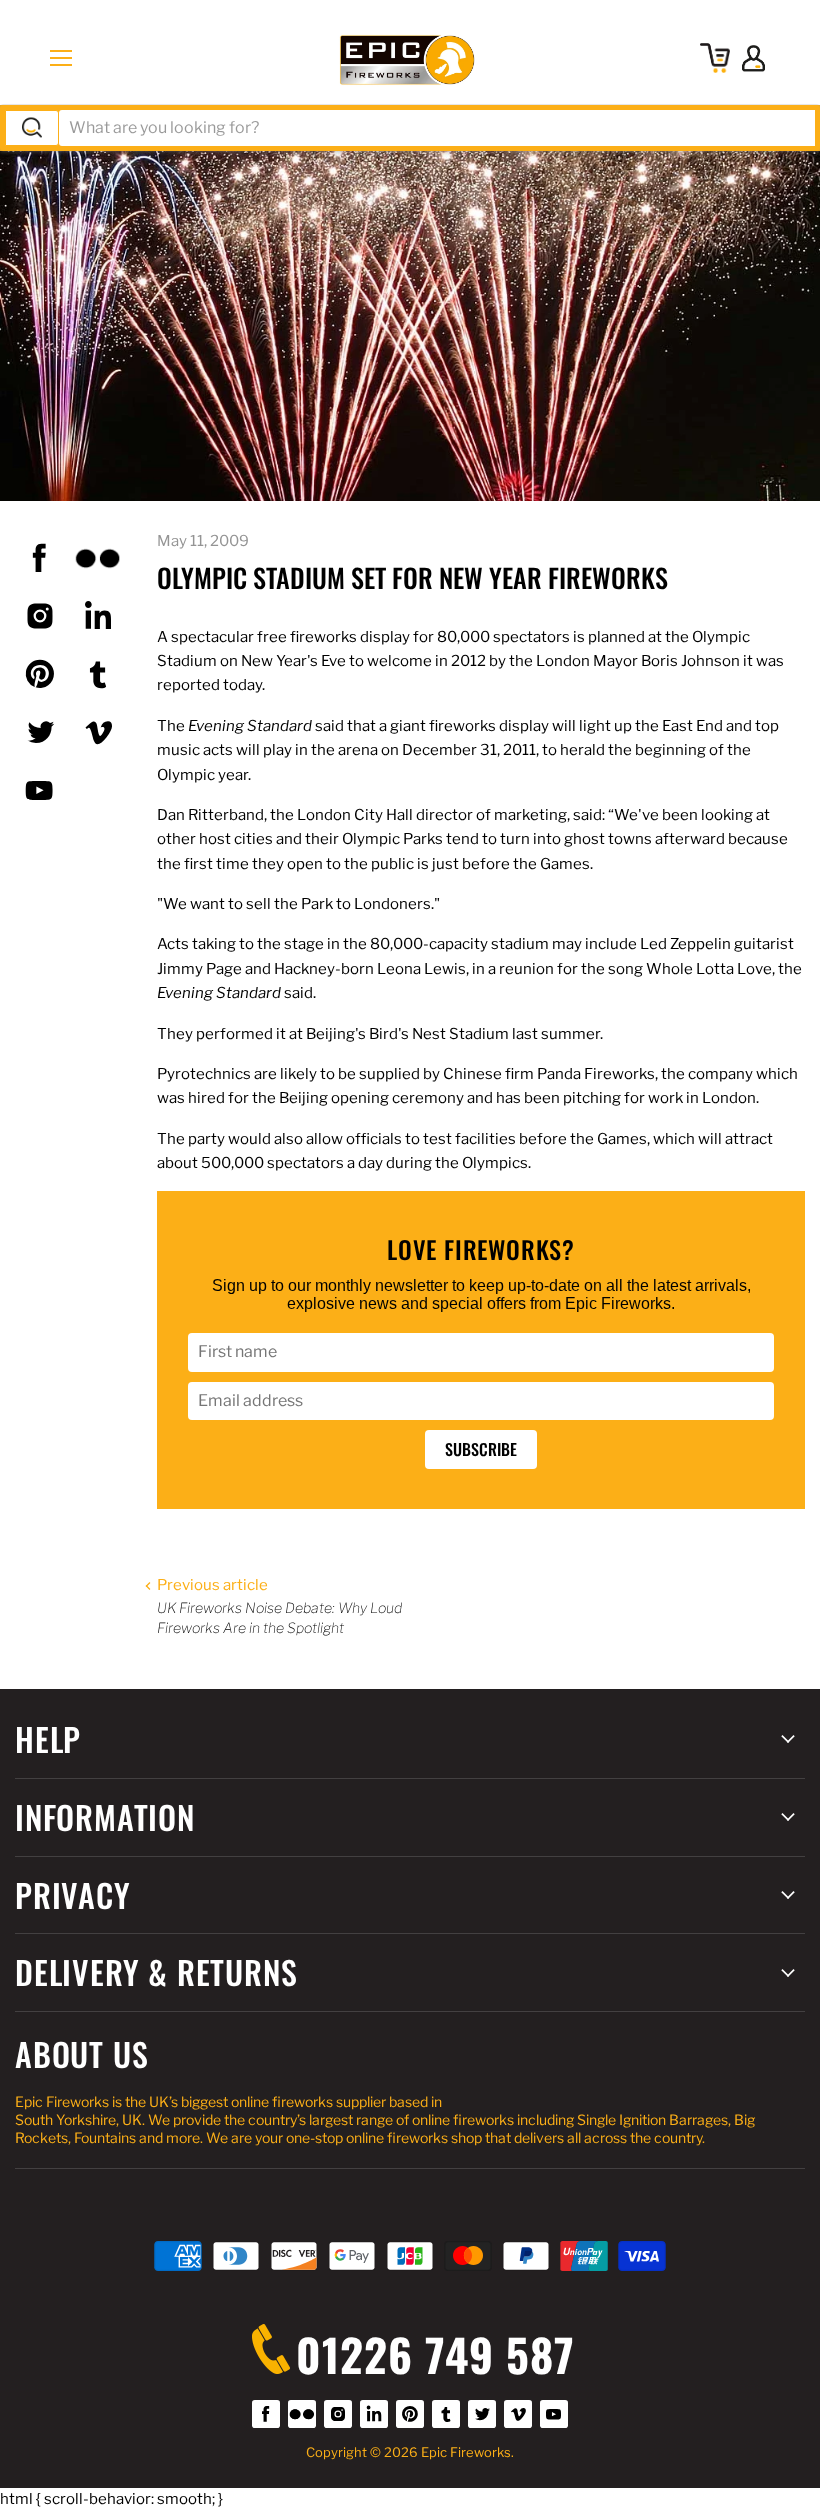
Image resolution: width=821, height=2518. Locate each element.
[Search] (32, 128)
